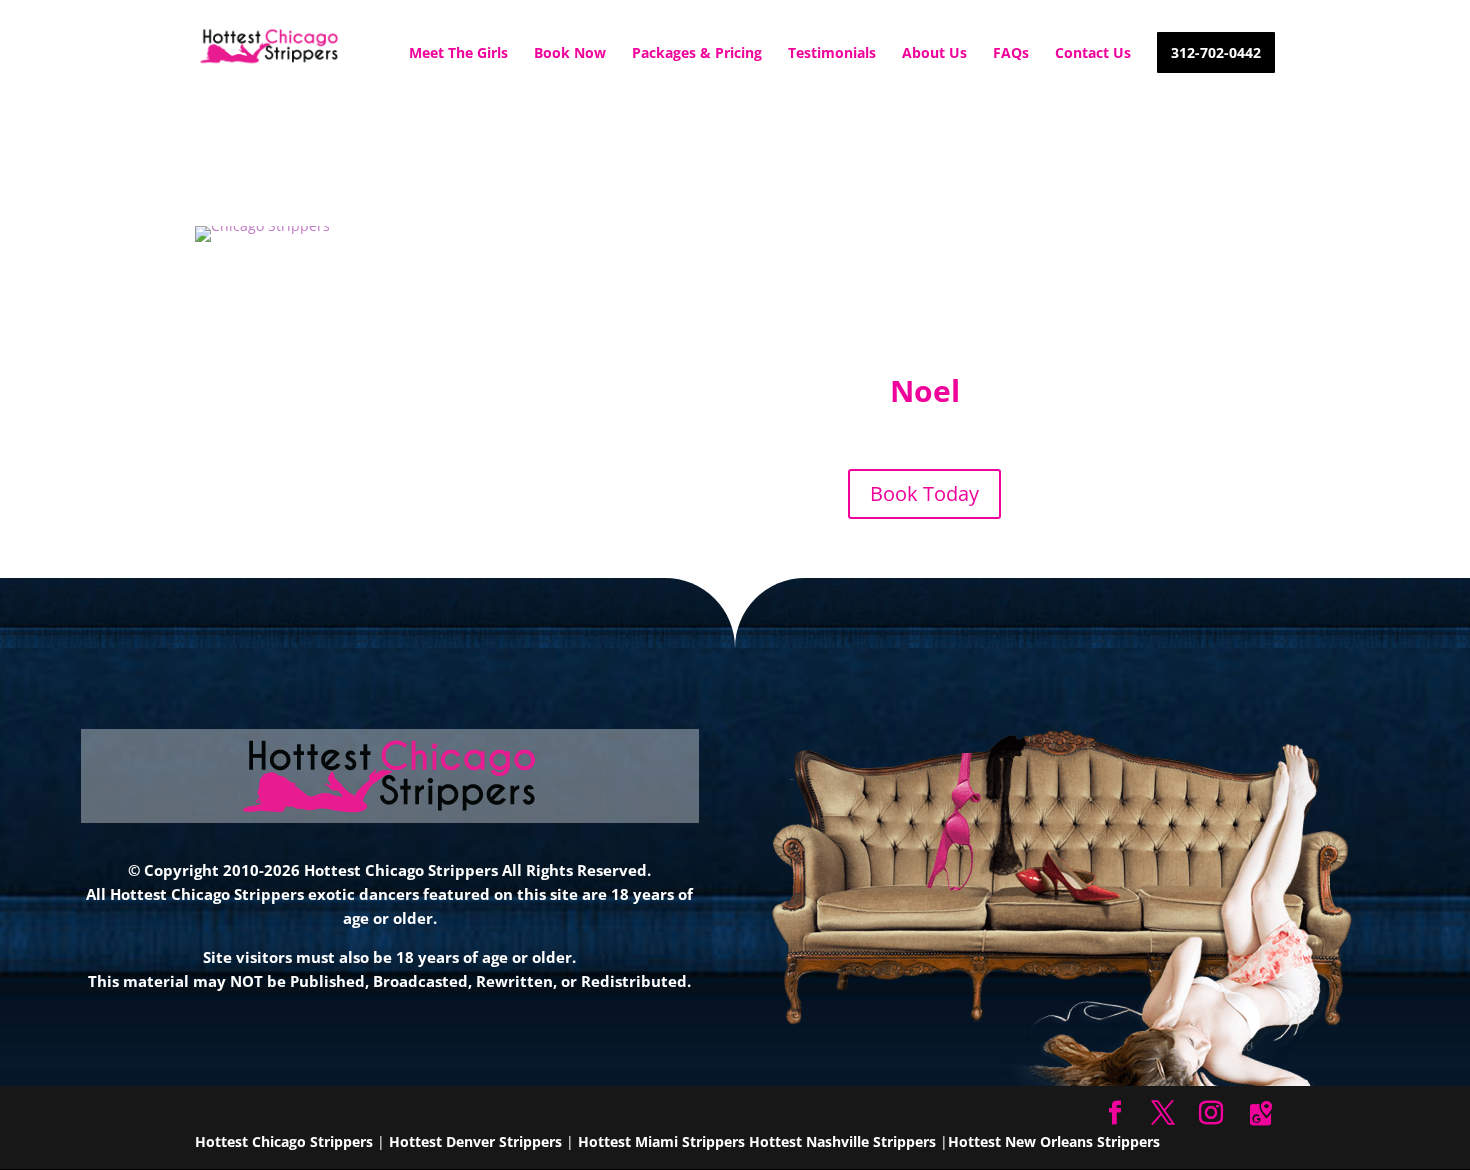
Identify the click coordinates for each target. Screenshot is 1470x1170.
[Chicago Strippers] (262, 225)
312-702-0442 (1216, 54)
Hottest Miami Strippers (661, 1141)
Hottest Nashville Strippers (842, 1141)
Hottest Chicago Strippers (284, 1141)
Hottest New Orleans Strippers (1054, 1141)
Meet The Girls (458, 54)
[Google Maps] (1261, 1114)
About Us (934, 54)
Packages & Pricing (697, 54)
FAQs (1011, 54)
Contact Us (1093, 54)
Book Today (924, 493)
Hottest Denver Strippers (475, 1141)
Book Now (570, 54)
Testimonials (832, 54)
